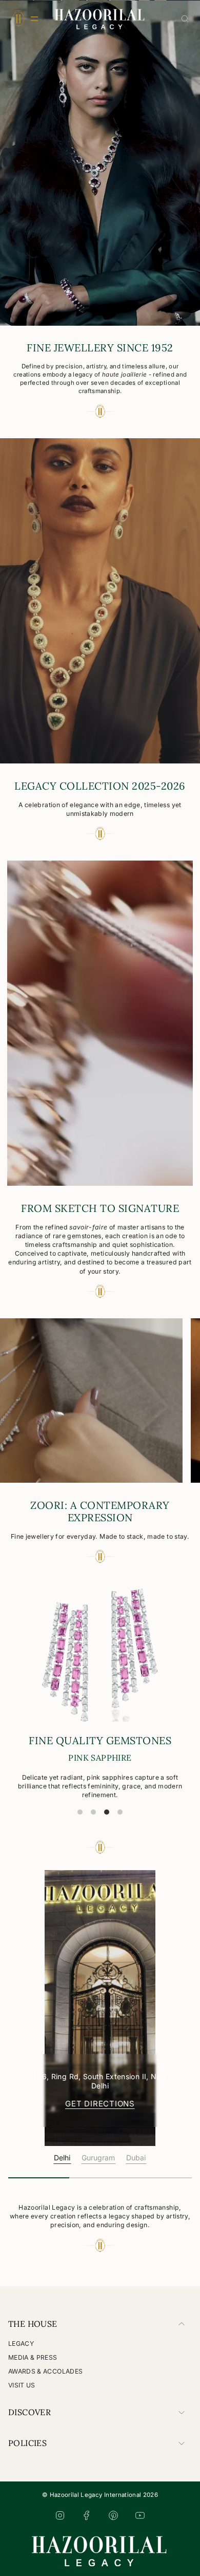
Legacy (21, 2344)
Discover (29, 2412)
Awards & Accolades (45, 2371)
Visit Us (22, 2385)
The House (33, 2324)
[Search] (185, 19)
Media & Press (33, 2357)
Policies (27, 2443)
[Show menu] (18, 18)
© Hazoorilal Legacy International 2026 (100, 2495)
